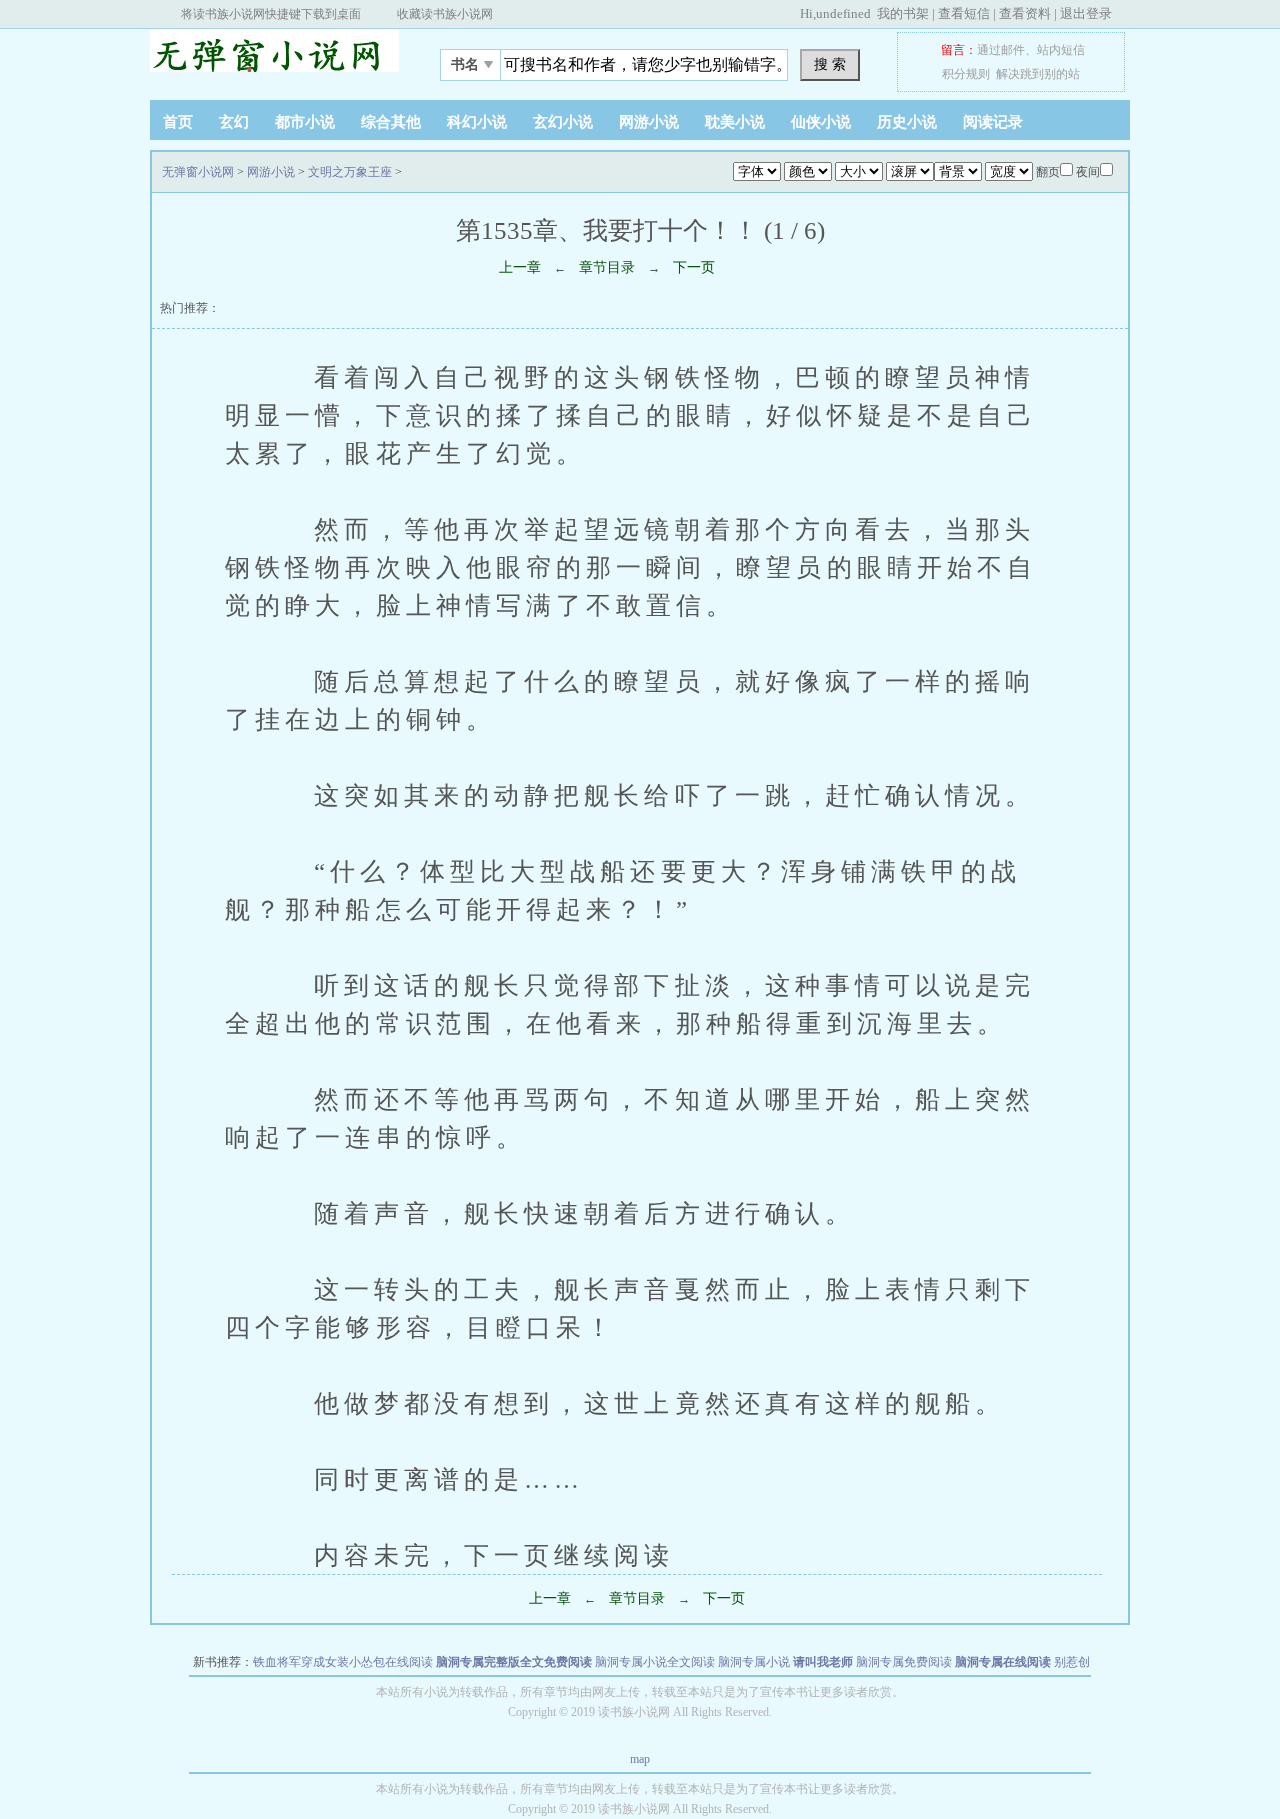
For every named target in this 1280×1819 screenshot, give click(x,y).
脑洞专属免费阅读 (904, 1662)
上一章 (520, 267)
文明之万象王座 (350, 172)
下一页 (694, 267)
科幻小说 (477, 122)
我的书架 (903, 13)
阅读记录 (993, 122)
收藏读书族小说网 (445, 14)
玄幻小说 (563, 122)
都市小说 (305, 122)
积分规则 (966, 74)
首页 (178, 122)
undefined (843, 13)
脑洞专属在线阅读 (1003, 1662)
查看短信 (964, 13)
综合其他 (391, 122)
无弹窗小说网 (275, 59)
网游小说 (649, 122)
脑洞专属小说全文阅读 (655, 1662)
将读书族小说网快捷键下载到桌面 (271, 14)
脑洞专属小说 (754, 1662)
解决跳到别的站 (1038, 74)
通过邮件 (1001, 50)
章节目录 (607, 267)
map (640, 1759)
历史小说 (907, 122)
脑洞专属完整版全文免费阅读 (514, 1662)
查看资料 (1025, 13)
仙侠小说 (821, 122)
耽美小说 (735, 122)
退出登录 (1086, 13)
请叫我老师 (823, 1662)
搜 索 (830, 64)
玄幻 (234, 122)
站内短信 (1061, 50)
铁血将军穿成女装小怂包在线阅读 (343, 1662)
